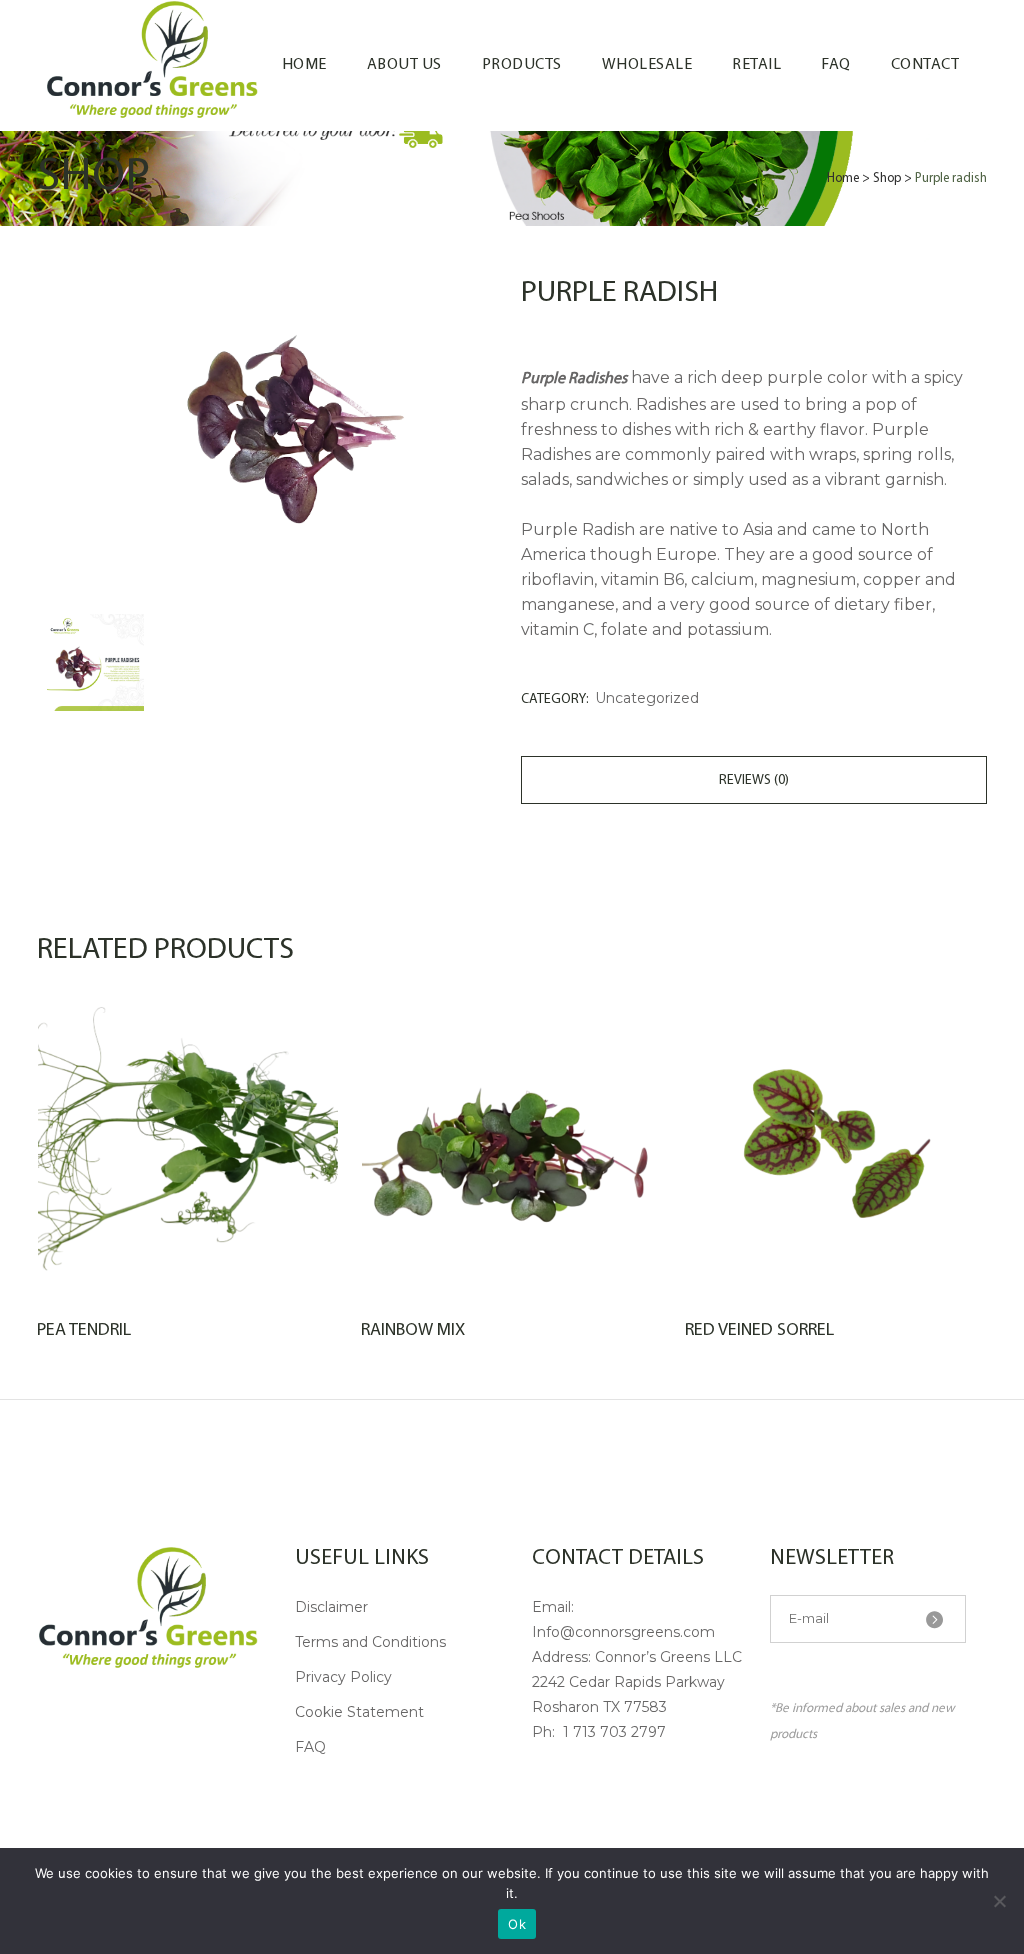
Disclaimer (331, 1607)
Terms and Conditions (370, 1642)
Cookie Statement (359, 1712)
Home (843, 178)
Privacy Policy (343, 1677)
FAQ (310, 1747)
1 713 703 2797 (612, 1732)
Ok (517, 1924)
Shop (887, 178)
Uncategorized (647, 698)
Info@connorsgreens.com (623, 1632)
